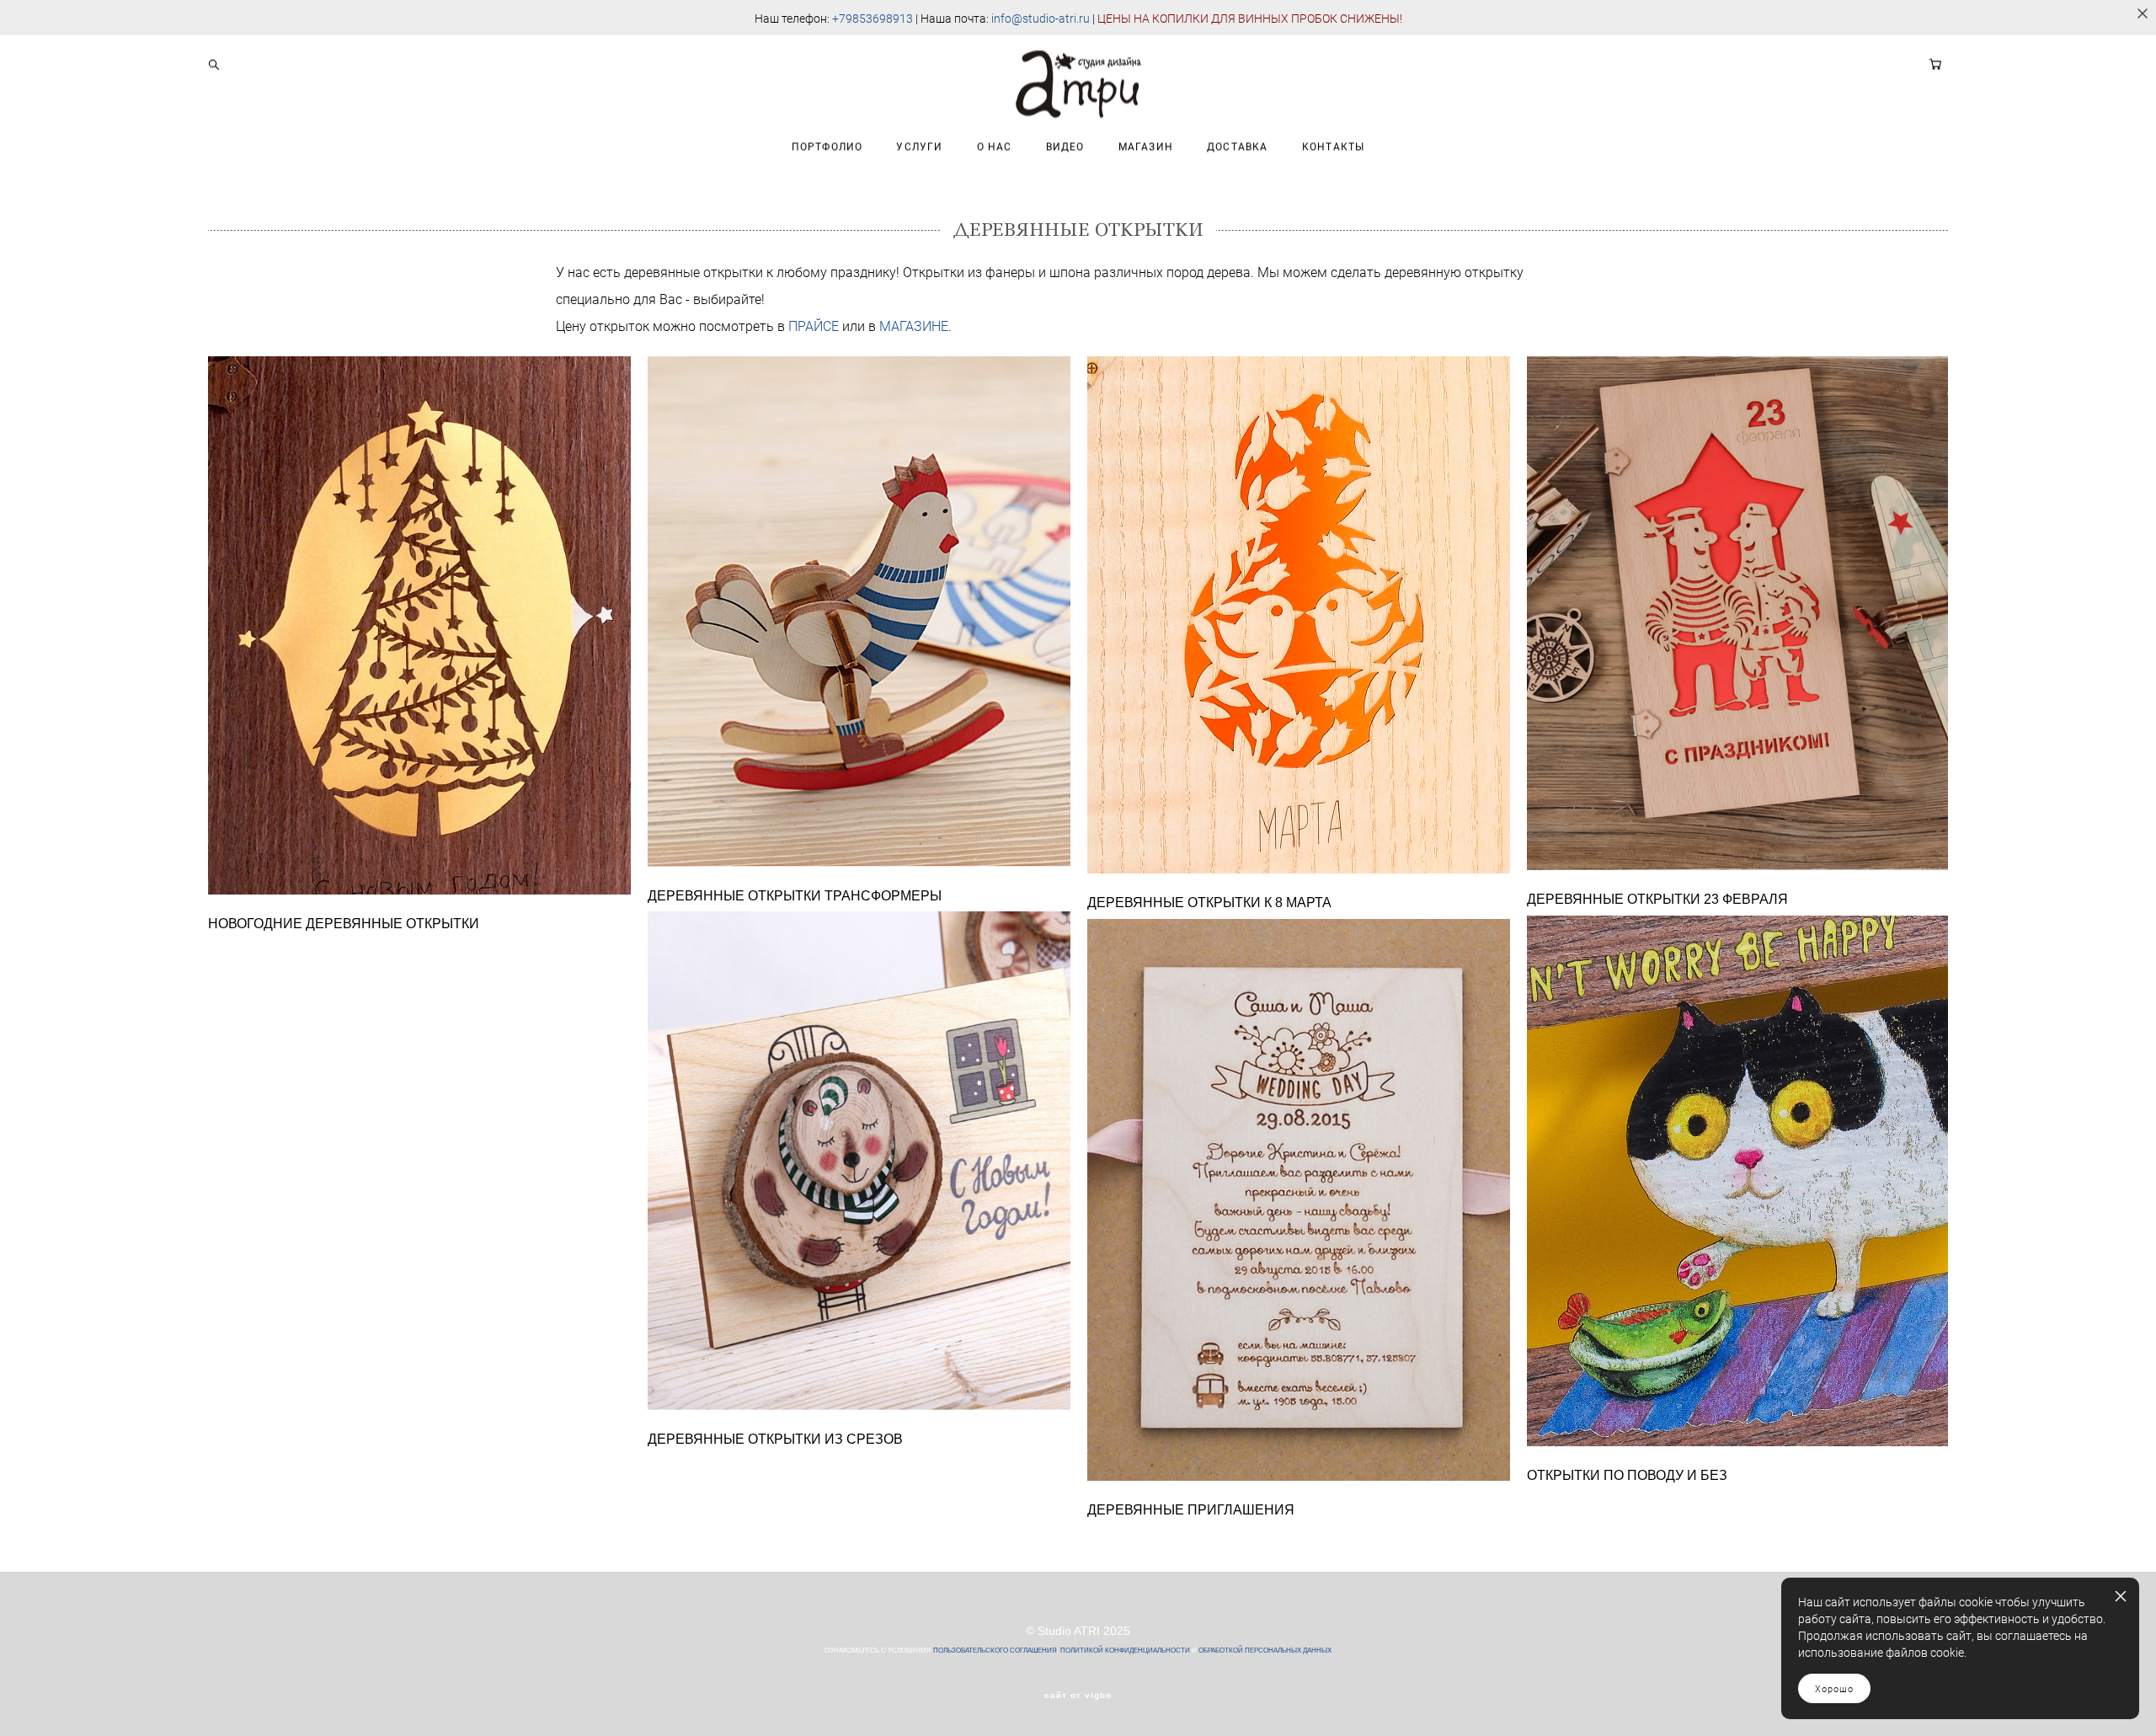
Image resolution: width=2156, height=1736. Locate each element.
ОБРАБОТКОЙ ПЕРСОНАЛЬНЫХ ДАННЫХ (1265, 1651)
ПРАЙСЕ (814, 326)
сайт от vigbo (1078, 1696)
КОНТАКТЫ (1334, 146)
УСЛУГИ (919, 146)
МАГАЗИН (1146, 146)
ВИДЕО (1065, 146)
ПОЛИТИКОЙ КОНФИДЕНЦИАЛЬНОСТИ (1125, 1651)
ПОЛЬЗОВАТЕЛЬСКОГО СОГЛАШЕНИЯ (995, 1651)
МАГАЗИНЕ (914, 326)
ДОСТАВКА (1238, 146)
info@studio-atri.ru (1041, 18)
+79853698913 (873, 18)
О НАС (995, 146)
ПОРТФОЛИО (827, 146)
